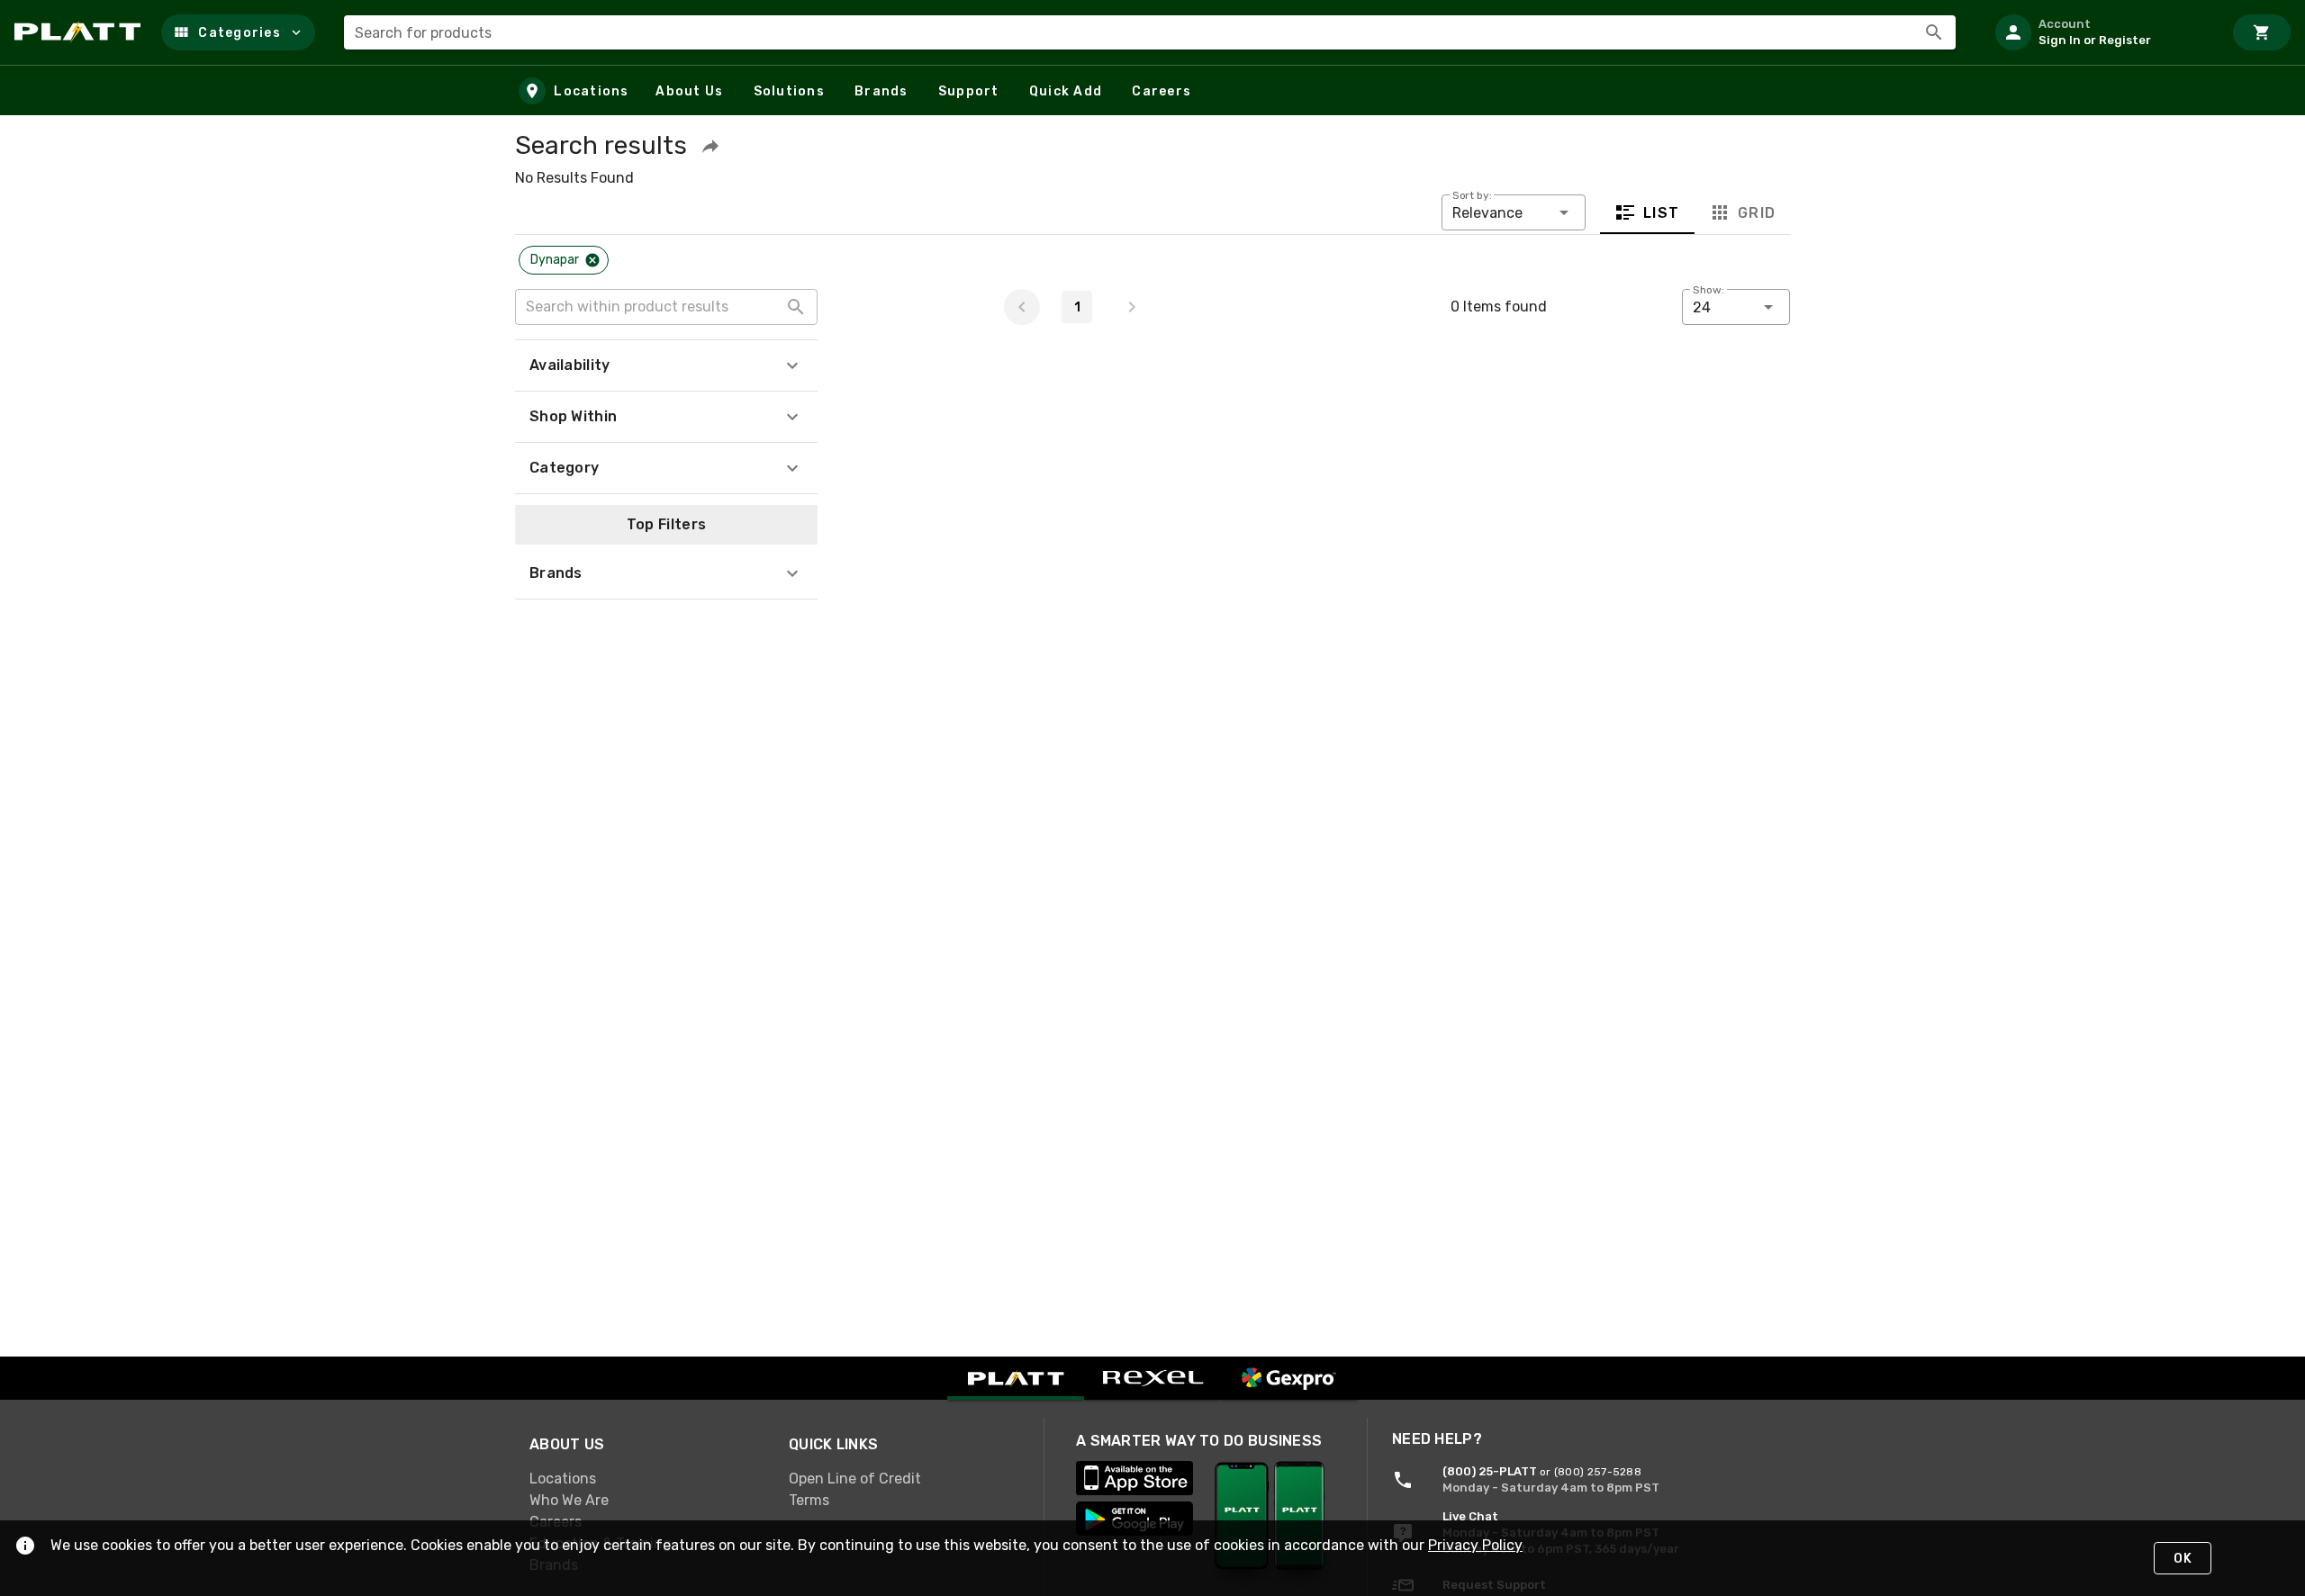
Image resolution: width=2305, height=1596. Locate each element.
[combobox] (1150, 32)
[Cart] (2262, 32)
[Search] (1934, 32)
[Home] (81, 32)
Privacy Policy (1475, 1545)
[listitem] (2102, 32)
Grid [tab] (1756, 213)
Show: (1708, 290)
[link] (645, 1479)
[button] (238, 32)
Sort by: (1472, 195)
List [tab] (1662, 213)
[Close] (592, 260)
